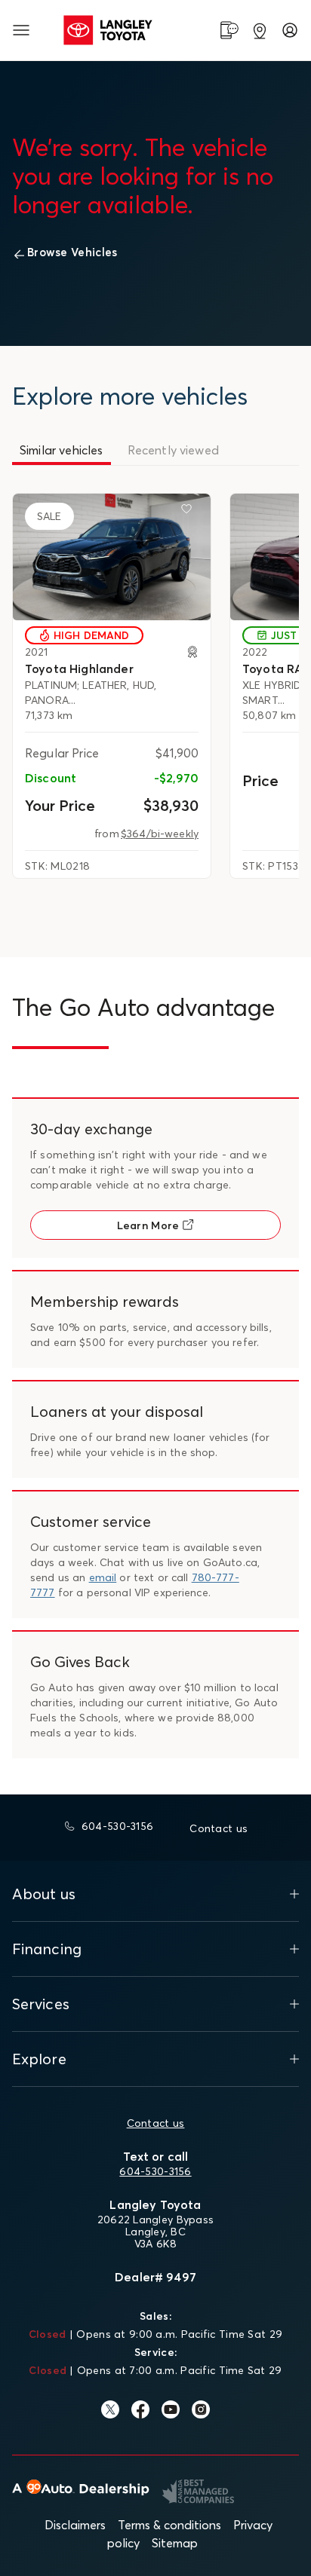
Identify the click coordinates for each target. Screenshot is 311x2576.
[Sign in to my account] (290, 30)
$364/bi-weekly (160, 834)
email (103, 1577)
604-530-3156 (155, 2171)
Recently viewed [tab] (173, 450)
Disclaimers (75, 2525)
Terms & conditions (169, 2525)
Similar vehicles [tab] (62, 450)
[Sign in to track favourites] (189, 512)
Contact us (156, 2123)
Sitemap (175, 2543)
